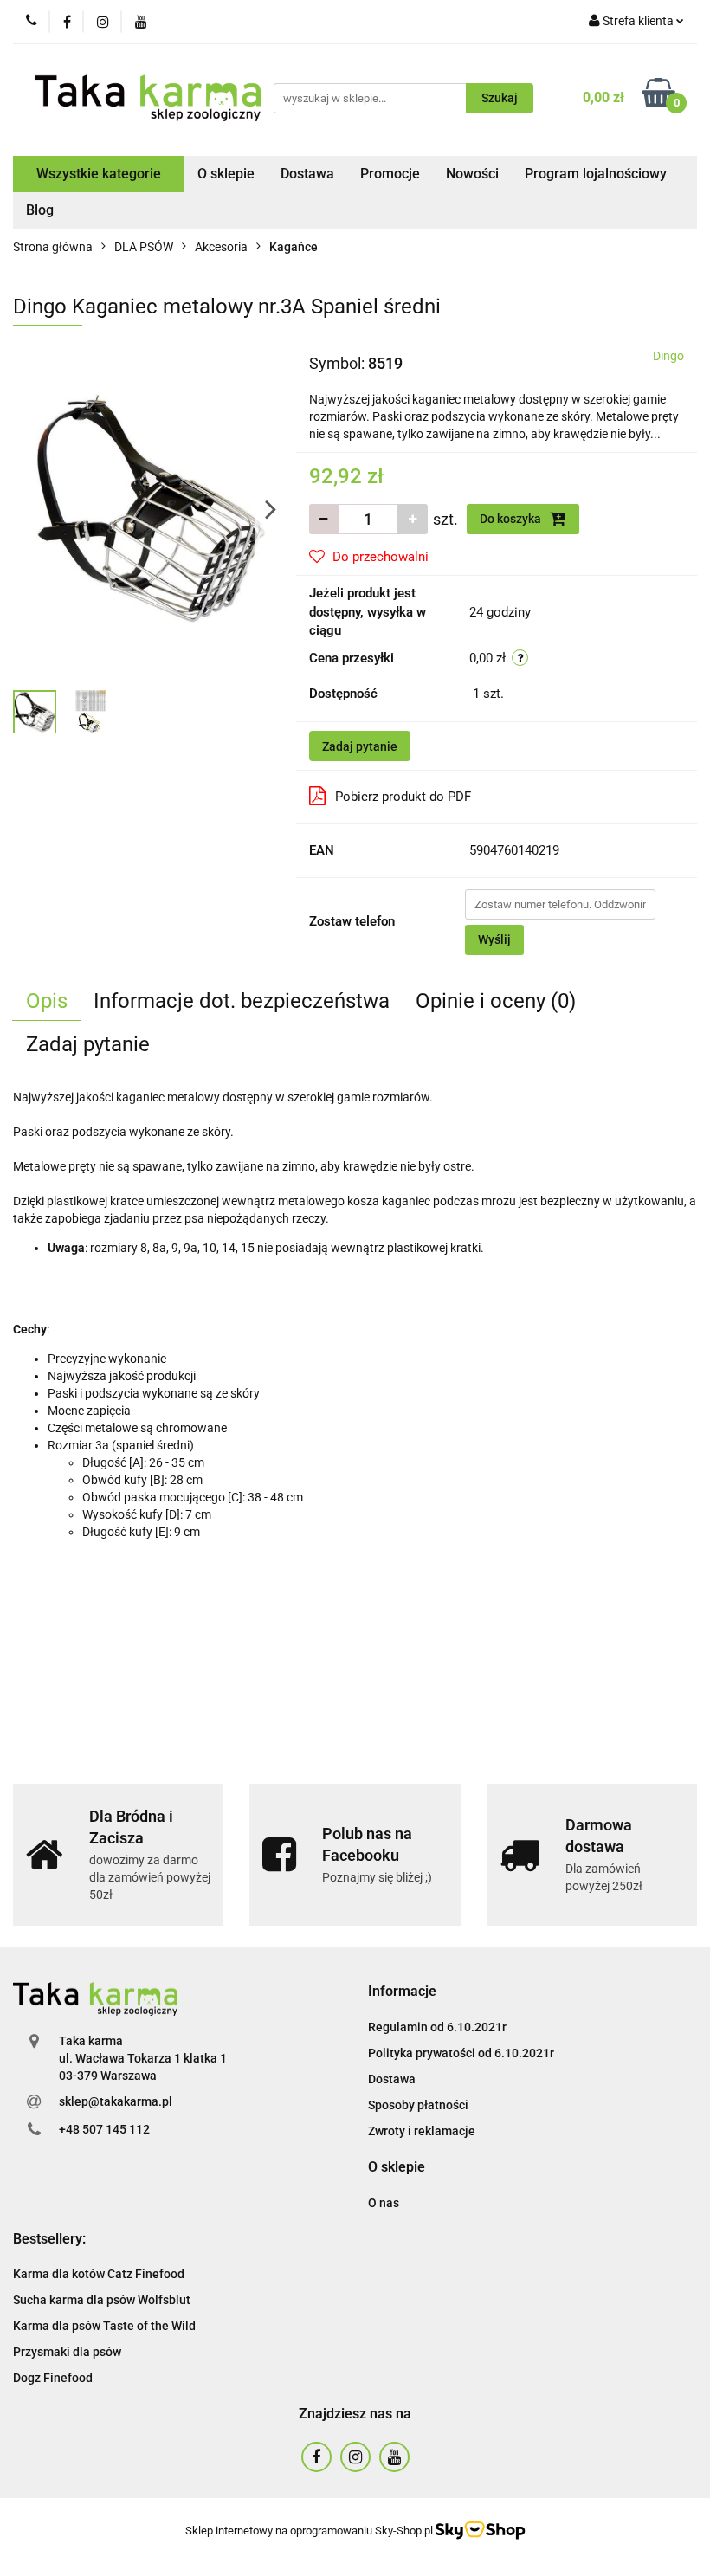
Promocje (390, 174)
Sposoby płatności (418, 2105)
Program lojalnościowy (596, 174)
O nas (384, 2203)
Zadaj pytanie (360, 746)
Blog (40, 210)
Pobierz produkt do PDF (403, 797)
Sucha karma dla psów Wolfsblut (102, 2300)
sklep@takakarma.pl (116, 2101)
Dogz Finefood (53, 2378)
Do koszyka (512, 519)
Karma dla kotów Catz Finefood (99, 2274)
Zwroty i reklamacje (422, 2131)
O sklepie (226, 174)
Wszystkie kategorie (99, 174)
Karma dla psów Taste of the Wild (104, 2326)
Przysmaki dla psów (67, 2352)
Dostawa (307, 174)
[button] (402, 1992)
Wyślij (494, 939)
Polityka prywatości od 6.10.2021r (461, 2053)
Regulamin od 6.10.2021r (437, 2027)
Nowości (472, 174)
